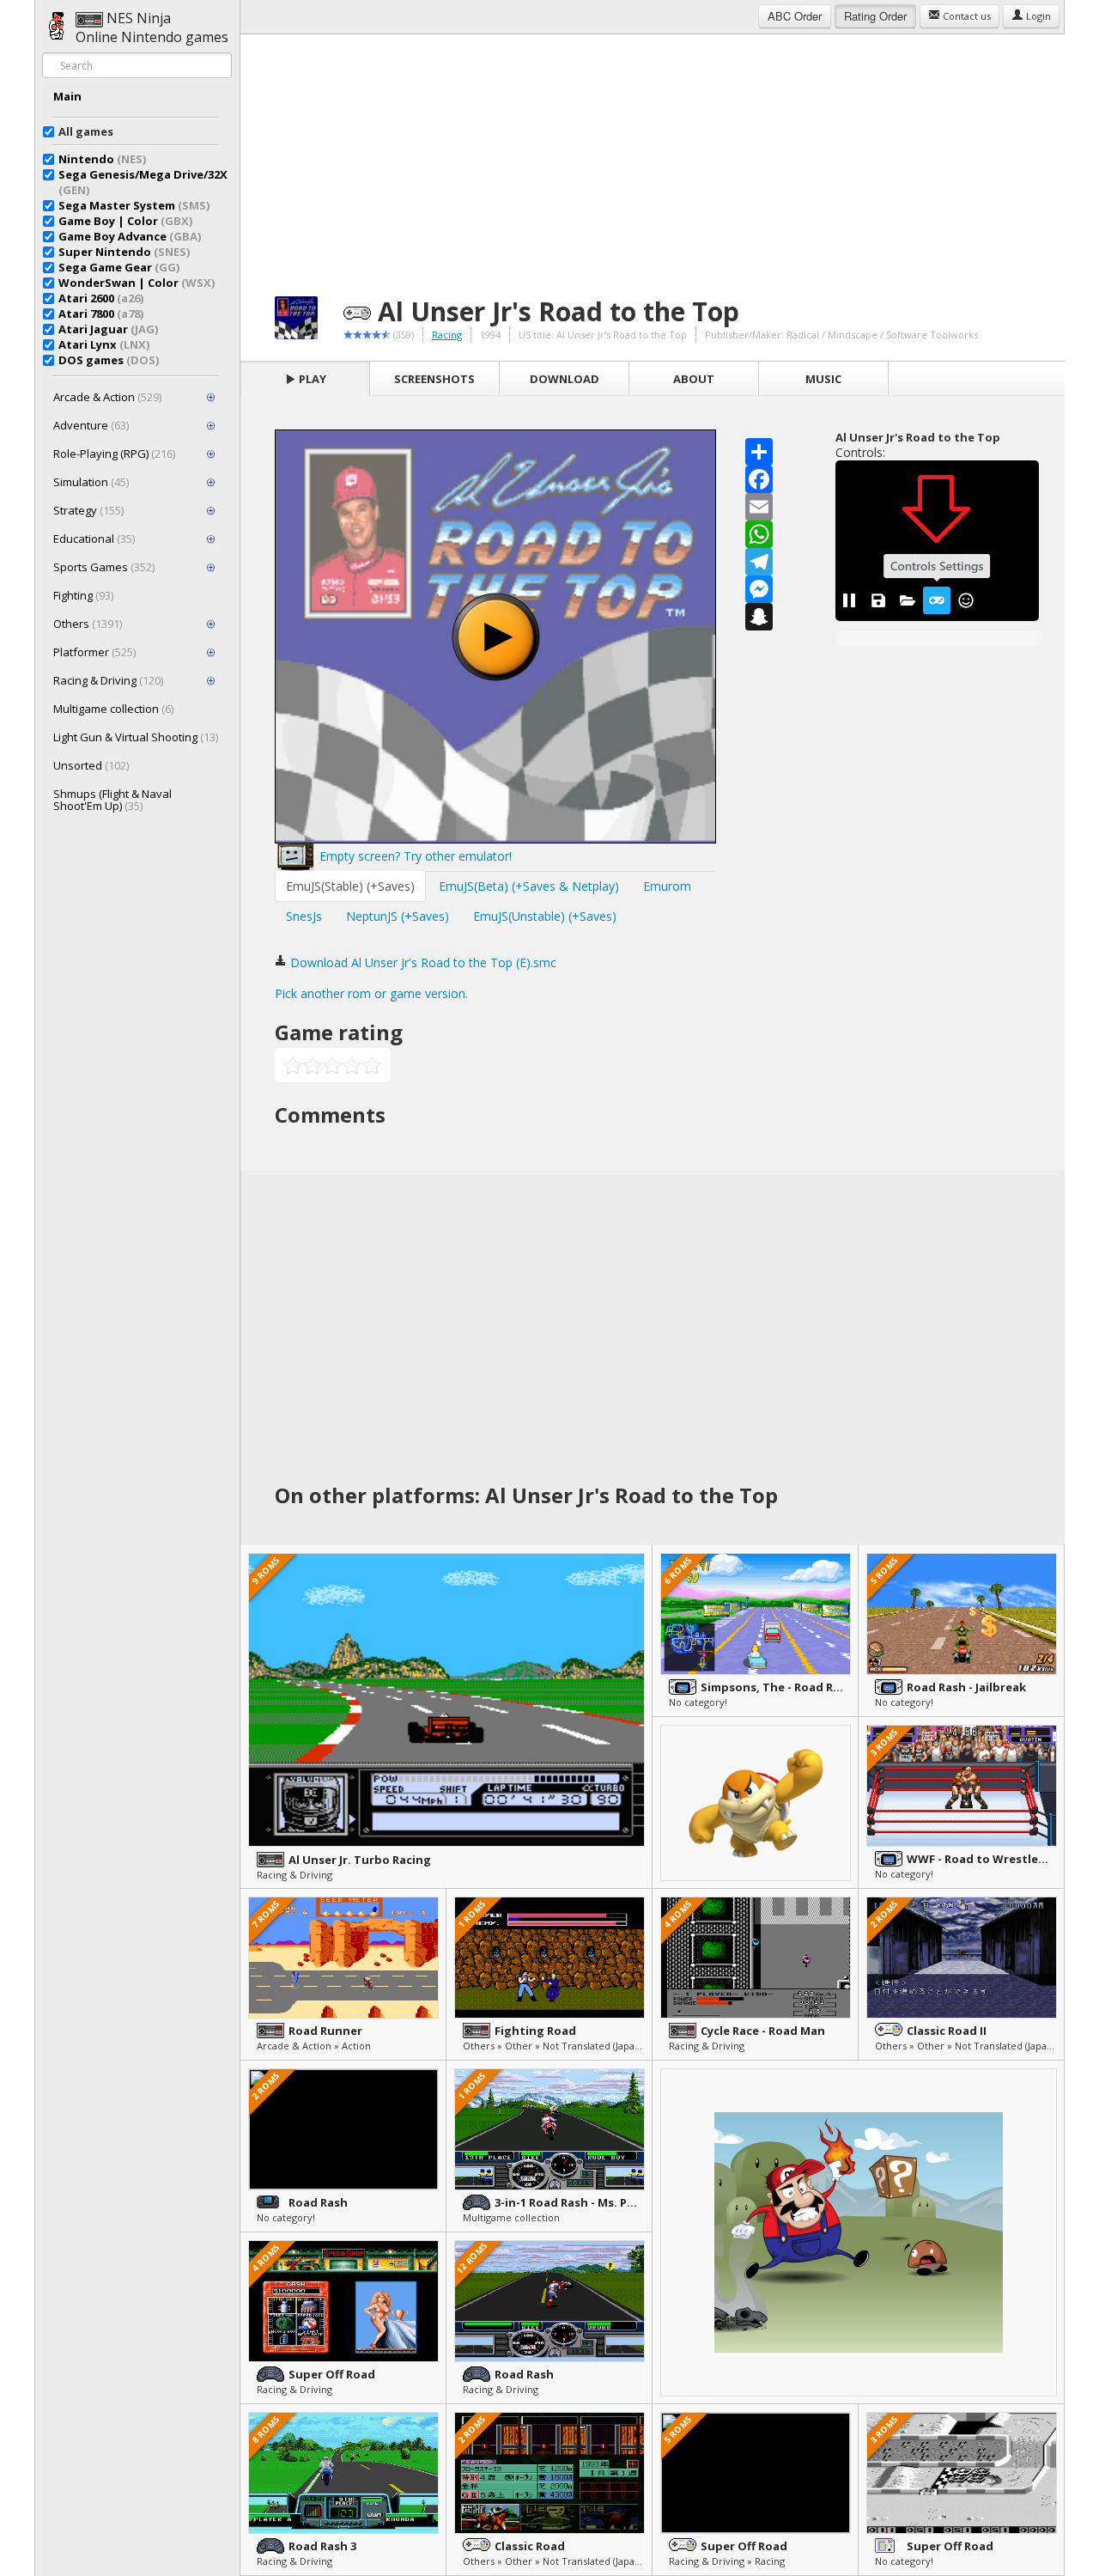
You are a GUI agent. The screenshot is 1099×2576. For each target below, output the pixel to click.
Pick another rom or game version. (371, 993)
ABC (795, 16)
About (694, 379)
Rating (875, 16)
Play (311, 379)
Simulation (91, 482)
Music (823, 379)
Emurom (667, 886)
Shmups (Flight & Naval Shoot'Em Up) (112, 800)
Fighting (83, 595)
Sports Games (104, 567)
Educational (94, 539)
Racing (447, 335)
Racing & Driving (108, 680)
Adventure (91, 425)
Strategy (88, 510)
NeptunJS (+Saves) (398, 916)
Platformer (94, 652)
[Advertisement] (653, 155)
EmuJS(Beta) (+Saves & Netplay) (529, 886)
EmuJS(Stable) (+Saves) (350, 886)
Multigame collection (113, 709)
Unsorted (91, 765)
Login (1037, 16)
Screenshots (434, 379)
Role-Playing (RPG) (114, 454)
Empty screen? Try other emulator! (414, 856)
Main (67, 96)
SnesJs (304, 916)
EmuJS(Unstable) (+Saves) (545, 916)
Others (88, 624)
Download (565, 379)
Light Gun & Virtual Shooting (136, 737)
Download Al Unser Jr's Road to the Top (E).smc (422, 962)
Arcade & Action (107, 397)
